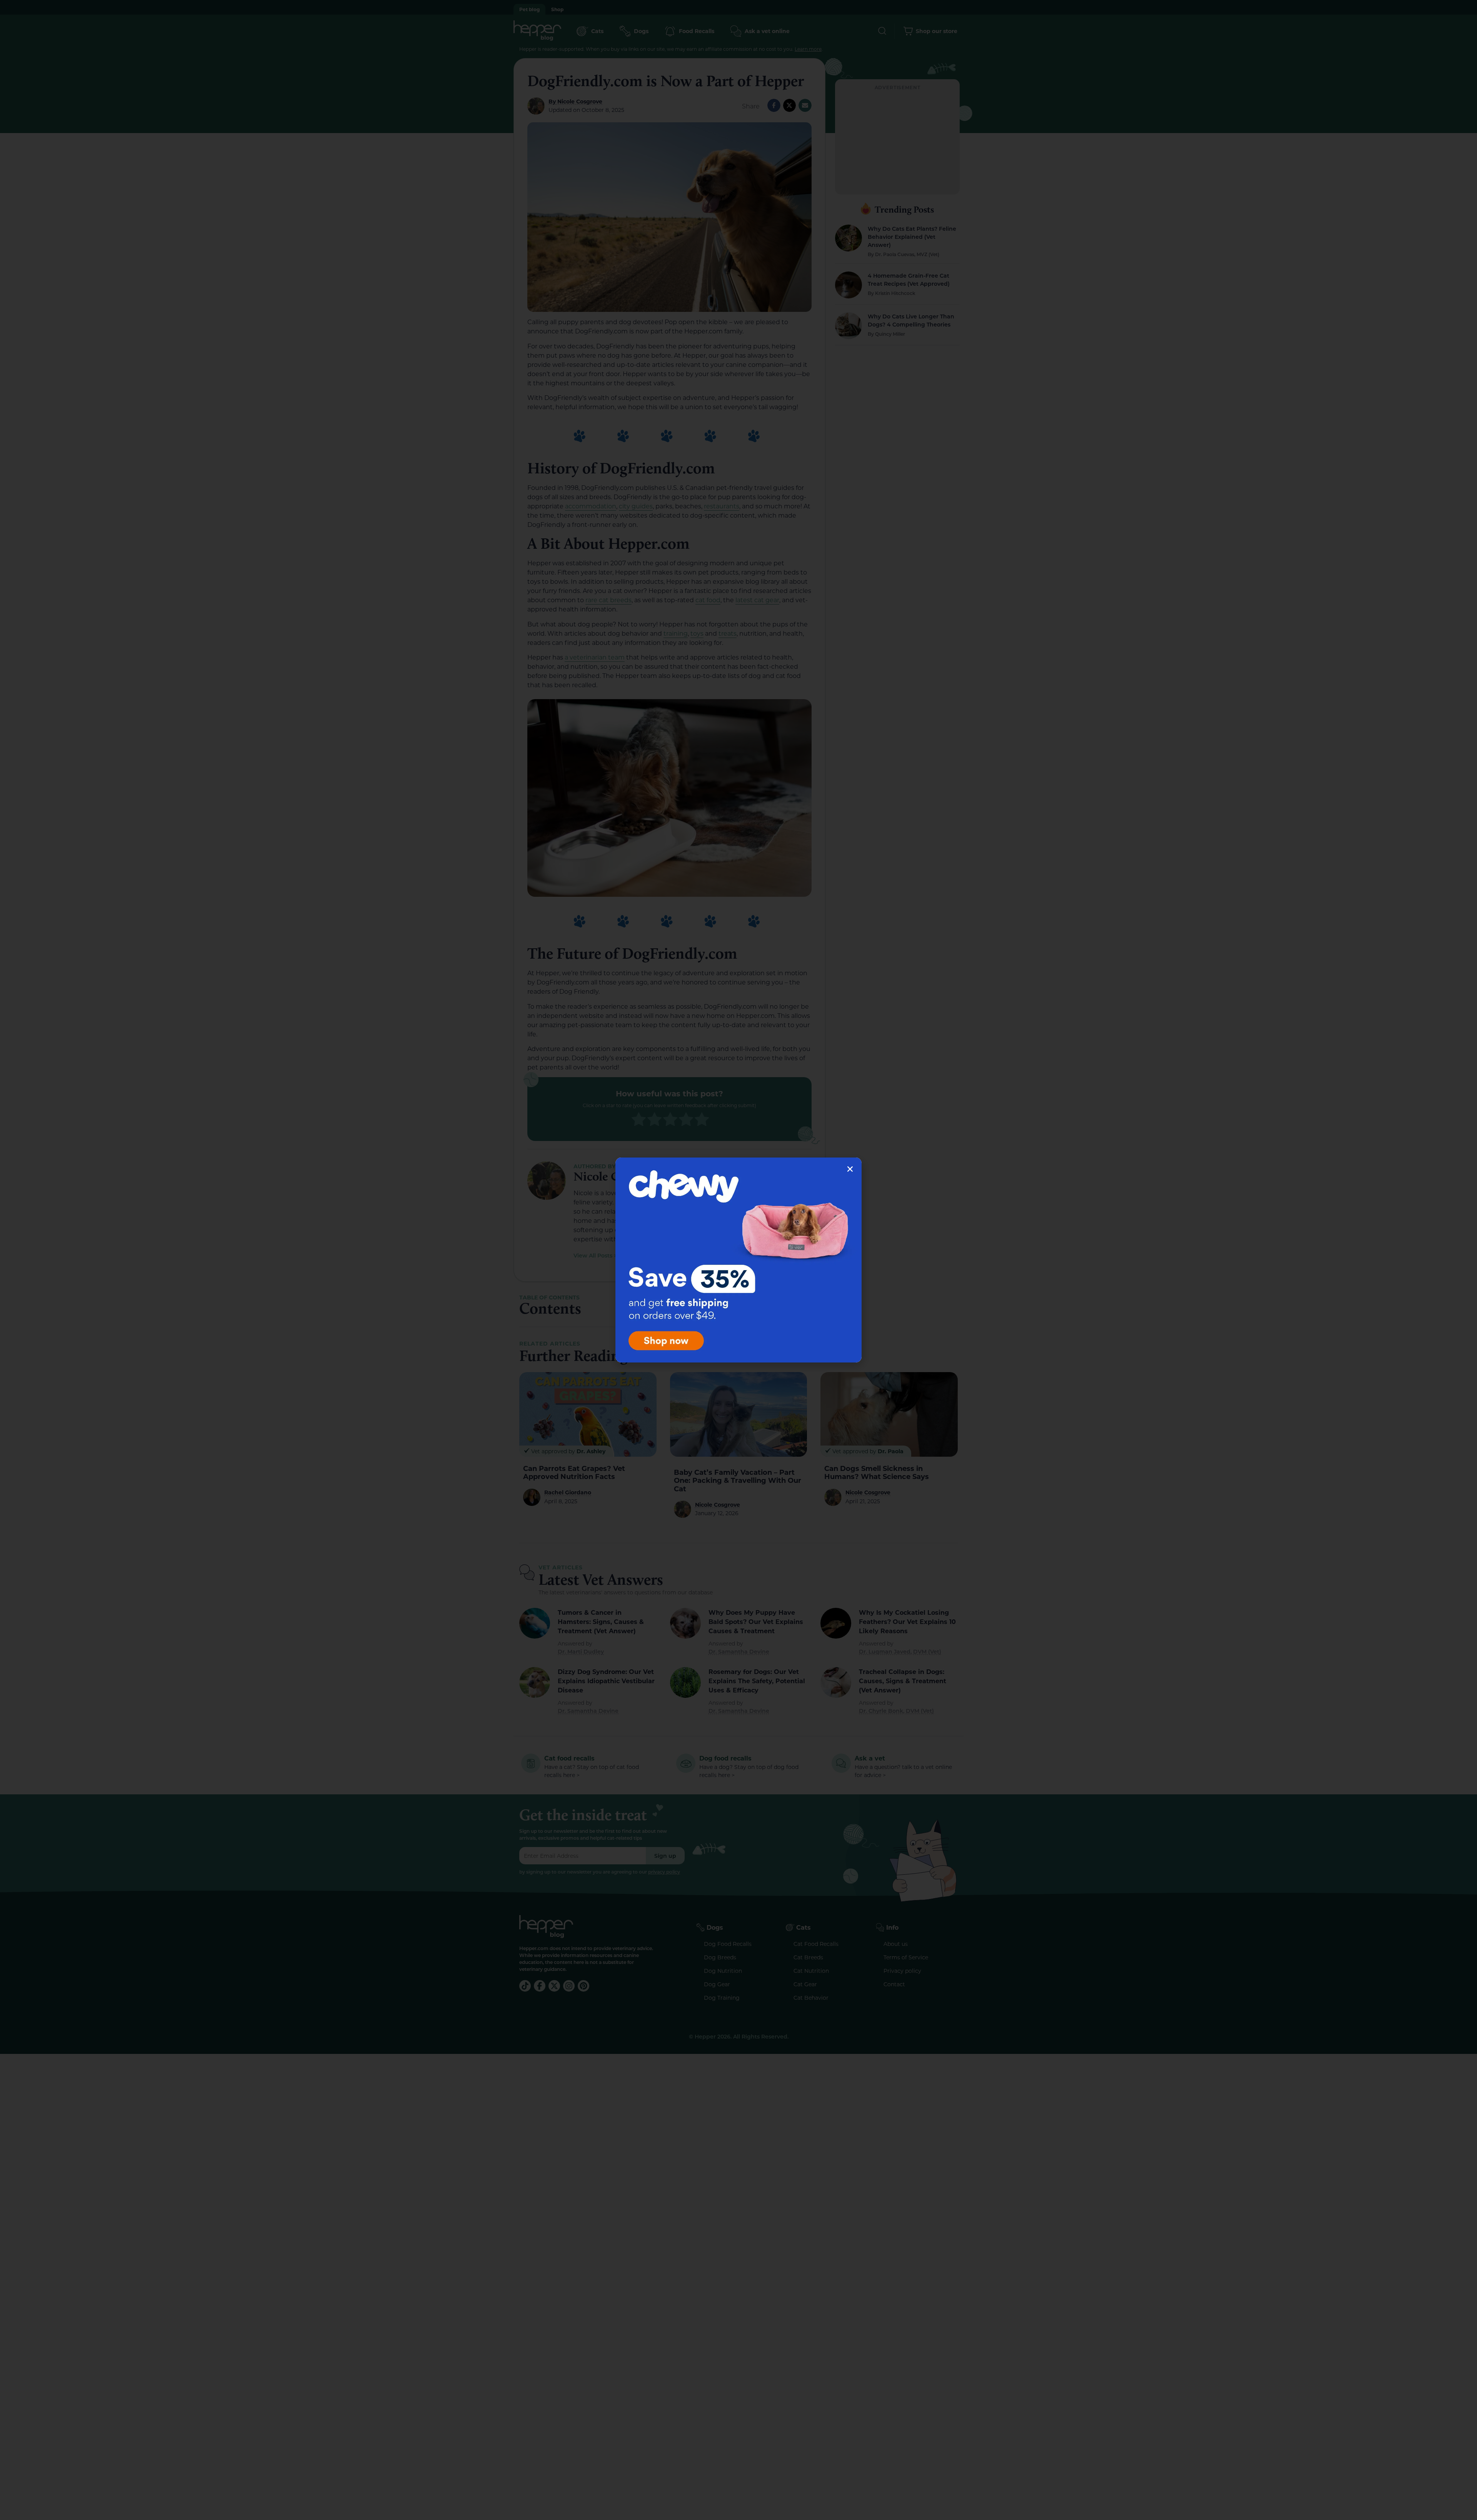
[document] (738, 1260)
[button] (850, 1169)
